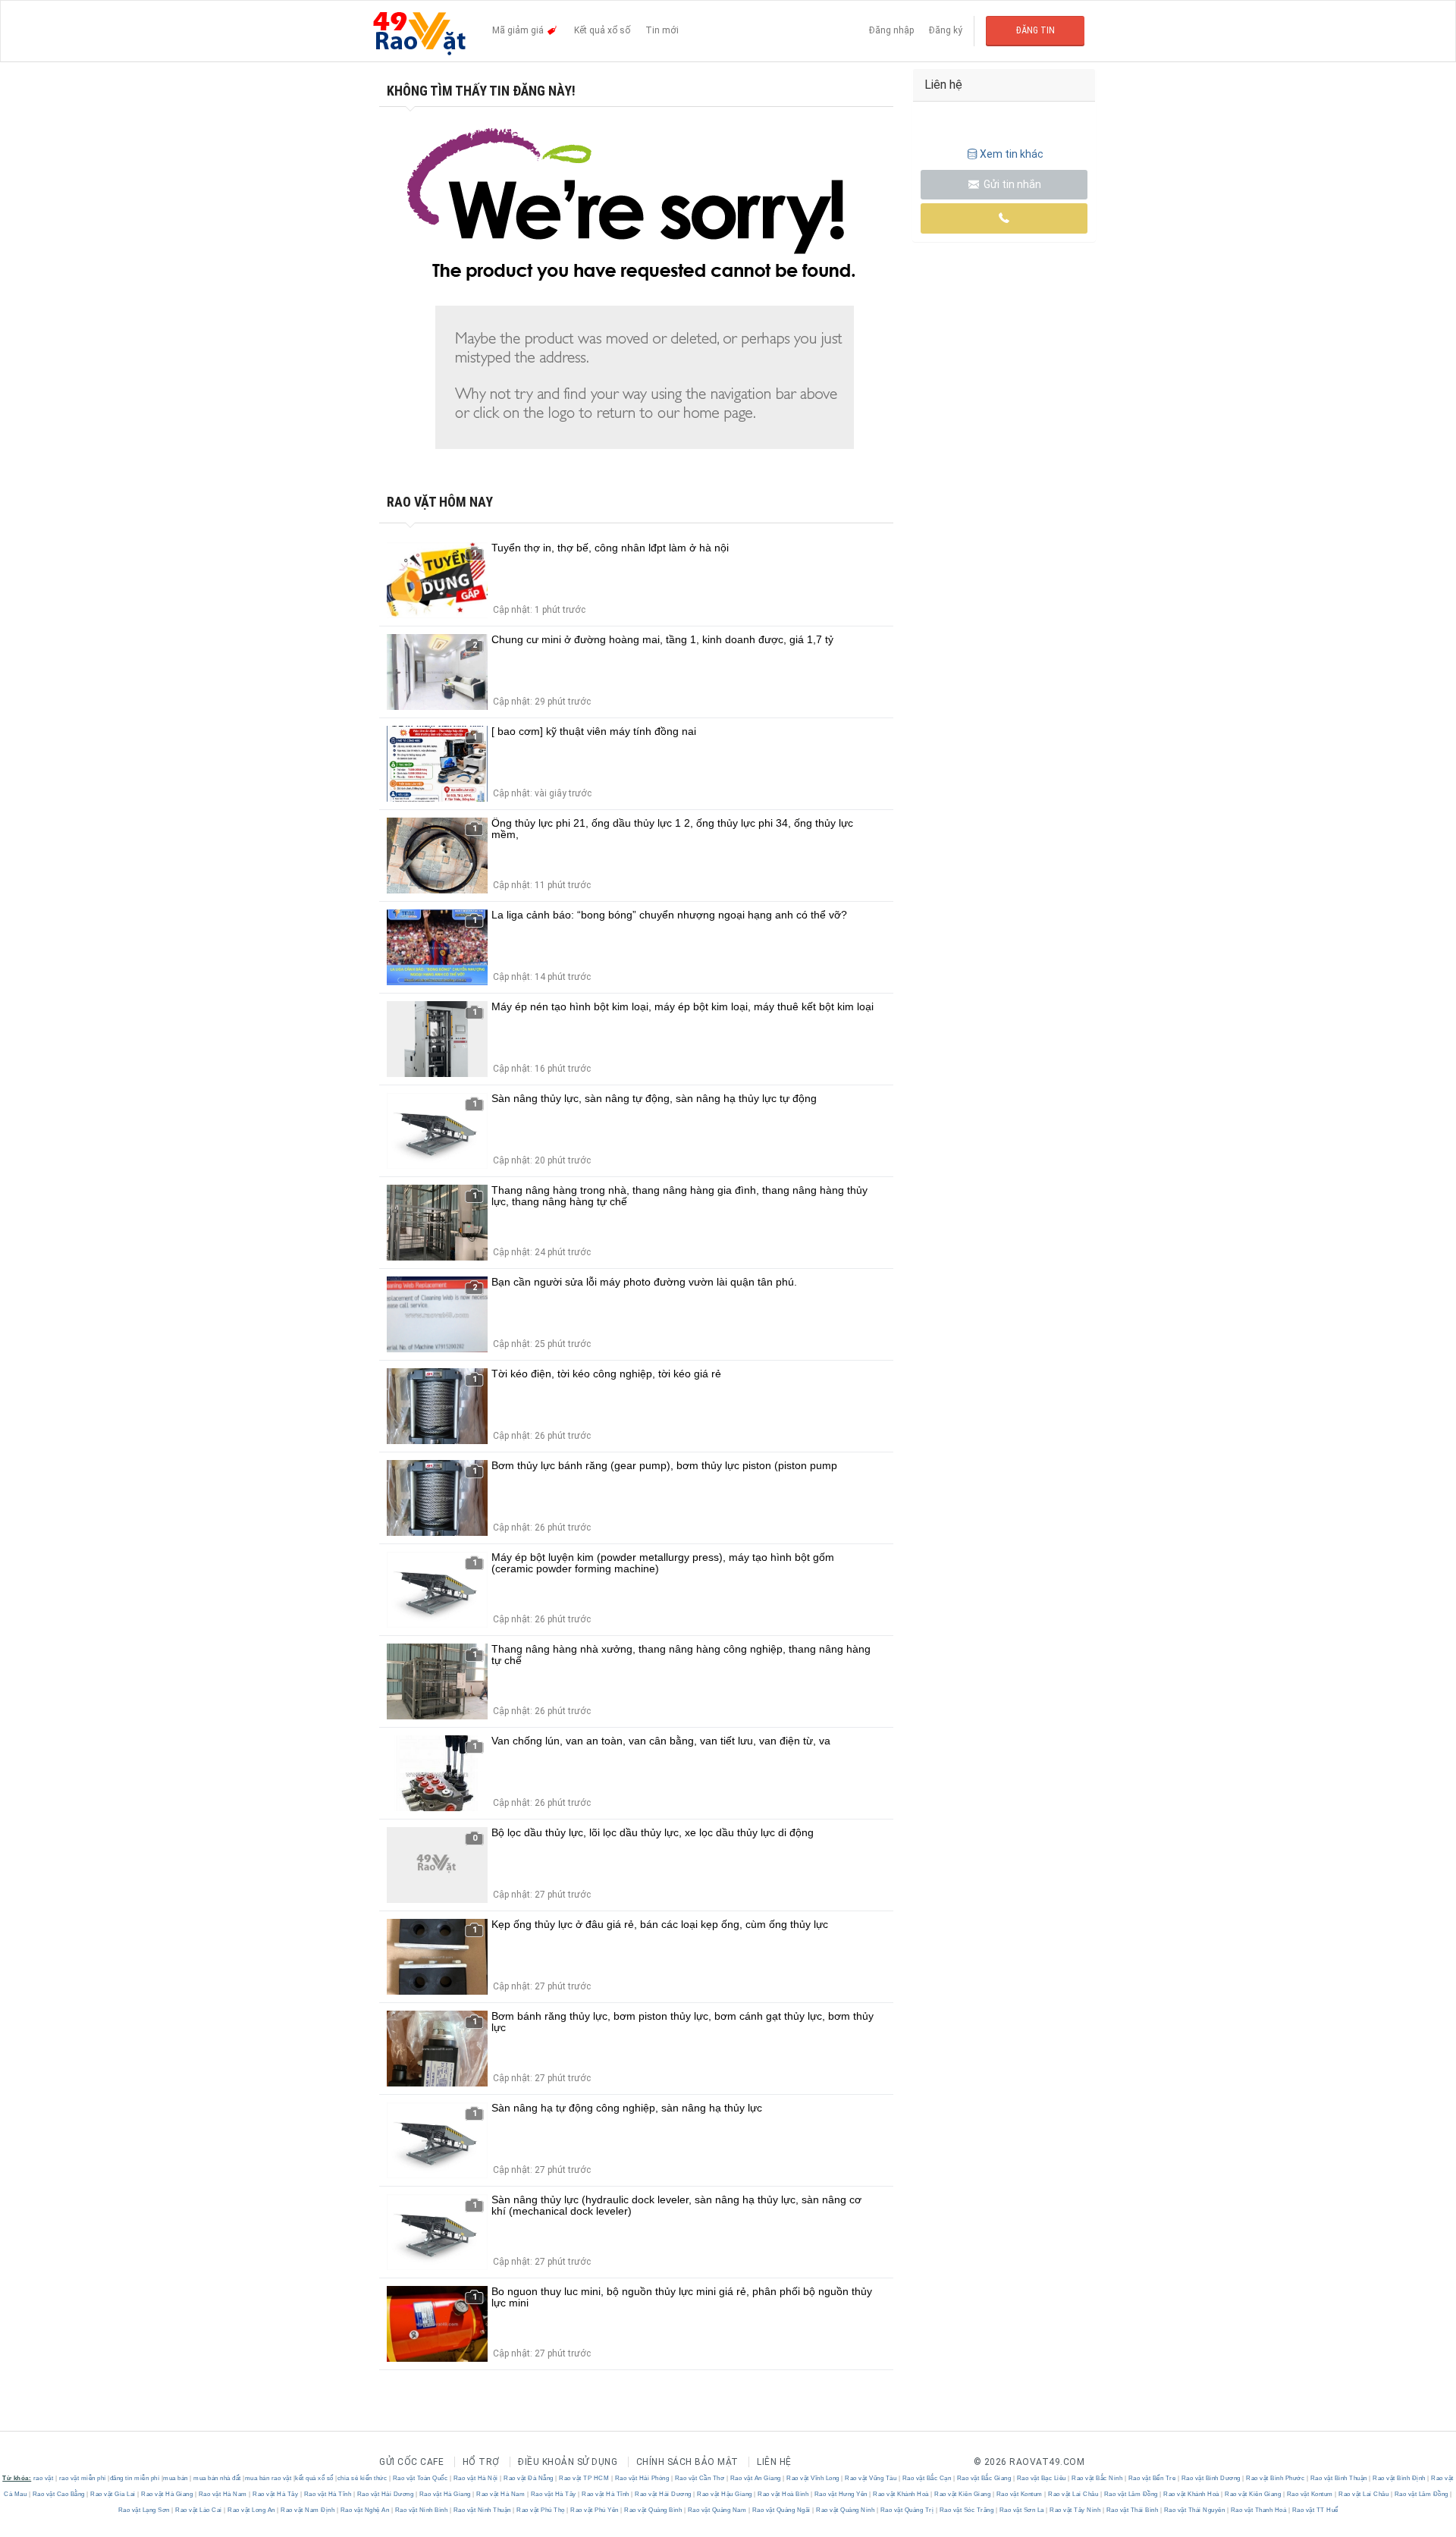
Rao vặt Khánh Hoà (901, 2494)
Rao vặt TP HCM (584, 2478)
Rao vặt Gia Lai (113, 2494)
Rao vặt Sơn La (1021, 2510)
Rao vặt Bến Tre (1152, 2478)
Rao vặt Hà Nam (223, 2494)
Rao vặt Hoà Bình (783, 2494)
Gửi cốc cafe (411, 2462)
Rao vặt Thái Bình (1132, 2510)
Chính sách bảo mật (687, 2462)
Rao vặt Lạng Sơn (145, 2510)
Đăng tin (1036, 30)
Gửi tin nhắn (1011, 184)
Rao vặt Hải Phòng (642, 2478)
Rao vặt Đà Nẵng (529, 2478)
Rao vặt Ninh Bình (421, 2510)
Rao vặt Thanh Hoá (1258, 2510)
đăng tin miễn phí (135, 2478)
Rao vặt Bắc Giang (984, 2478)
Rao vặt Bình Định (1400, 2478)
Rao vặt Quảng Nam (717, 2510)
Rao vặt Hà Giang (167, 2494)
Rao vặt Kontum (1019, 2494)
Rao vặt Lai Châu (1073, 2494)
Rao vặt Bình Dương (1211, 2478)
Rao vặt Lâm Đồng (1131, 2494)
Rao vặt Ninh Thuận (482, 2510)
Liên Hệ (774, 2462)
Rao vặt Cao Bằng (58, 2494)
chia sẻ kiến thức (362, 2478)
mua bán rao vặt (268, 2478)
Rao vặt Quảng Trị (907, 2510)
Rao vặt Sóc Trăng (966, 2510)
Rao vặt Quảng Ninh (846, 2510)
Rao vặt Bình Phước (1276, 2478)
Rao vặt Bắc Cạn (927, 2478)
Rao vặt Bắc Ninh (1097, 2478)
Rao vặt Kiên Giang (963, 2494)
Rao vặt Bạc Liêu (1041, 2478)
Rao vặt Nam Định (308, 2510)
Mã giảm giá (519, 30)
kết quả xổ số (314, 2478)
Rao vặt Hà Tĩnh (328, 2494)
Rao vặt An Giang (755, 2478)
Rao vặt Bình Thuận (1338, 2478)
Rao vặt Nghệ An (365, 2510)
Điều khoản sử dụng (568, 2462)
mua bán (176, 2478)
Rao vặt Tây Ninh (1075, 2510)
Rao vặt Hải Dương (385, 2494)
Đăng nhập (891, 30)
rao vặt (44, 2478)
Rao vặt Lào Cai (199, 2510)
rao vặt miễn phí (83, 2478)
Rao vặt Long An (252, 2510)
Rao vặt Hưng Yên (841, 2494)
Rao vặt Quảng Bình (653, 2510)
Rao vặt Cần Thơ (700, 2478)
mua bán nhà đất (217, 2478)
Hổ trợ (481, 2462)
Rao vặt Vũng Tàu (871, 2478)
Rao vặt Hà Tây (276, 2494)
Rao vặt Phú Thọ (541, 2510)
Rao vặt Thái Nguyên (1194, 2510)
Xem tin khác (1012, 154)
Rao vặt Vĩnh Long (813, 2478)
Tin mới (662, 30)
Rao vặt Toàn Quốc (420, 2478)
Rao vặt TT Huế (1314, 2510)
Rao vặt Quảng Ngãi (781, 2510)
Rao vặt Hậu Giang (725, 2494)
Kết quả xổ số (602, 30)
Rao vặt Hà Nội (475, 2478)
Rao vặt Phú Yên (595, 2510)
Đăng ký (946, 30)
